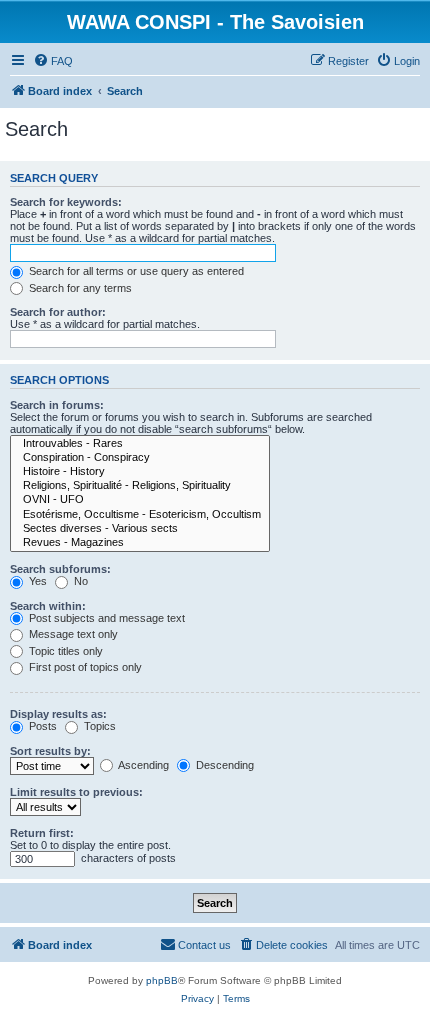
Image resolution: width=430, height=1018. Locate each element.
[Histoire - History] (140, 472)
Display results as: (58, 714)
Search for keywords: (66, 202)
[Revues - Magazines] (140, 543)
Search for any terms (79, 288)
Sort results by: (50, 751)
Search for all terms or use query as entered (135, 271)
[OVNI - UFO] (140, 500)
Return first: (42, 833)
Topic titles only (64, 651)
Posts (41, 726)
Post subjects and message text (105, 618)
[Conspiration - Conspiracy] (140, 458)
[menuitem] (53, 61)
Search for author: (58, 312)
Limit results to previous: (76, 792)
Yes (36, 581)
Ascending (142, 765)
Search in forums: (57, 405)
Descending (223, 765)
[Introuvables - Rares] (140, 444)
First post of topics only (84, 667)
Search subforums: (60, 569)
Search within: (48, 606)
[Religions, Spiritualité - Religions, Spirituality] (140, 486)
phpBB (162, 980)
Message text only (72, 634)
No (79, 581)
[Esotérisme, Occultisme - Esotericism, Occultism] (140, 515)
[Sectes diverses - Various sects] (140, 529)
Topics (98, 726)
